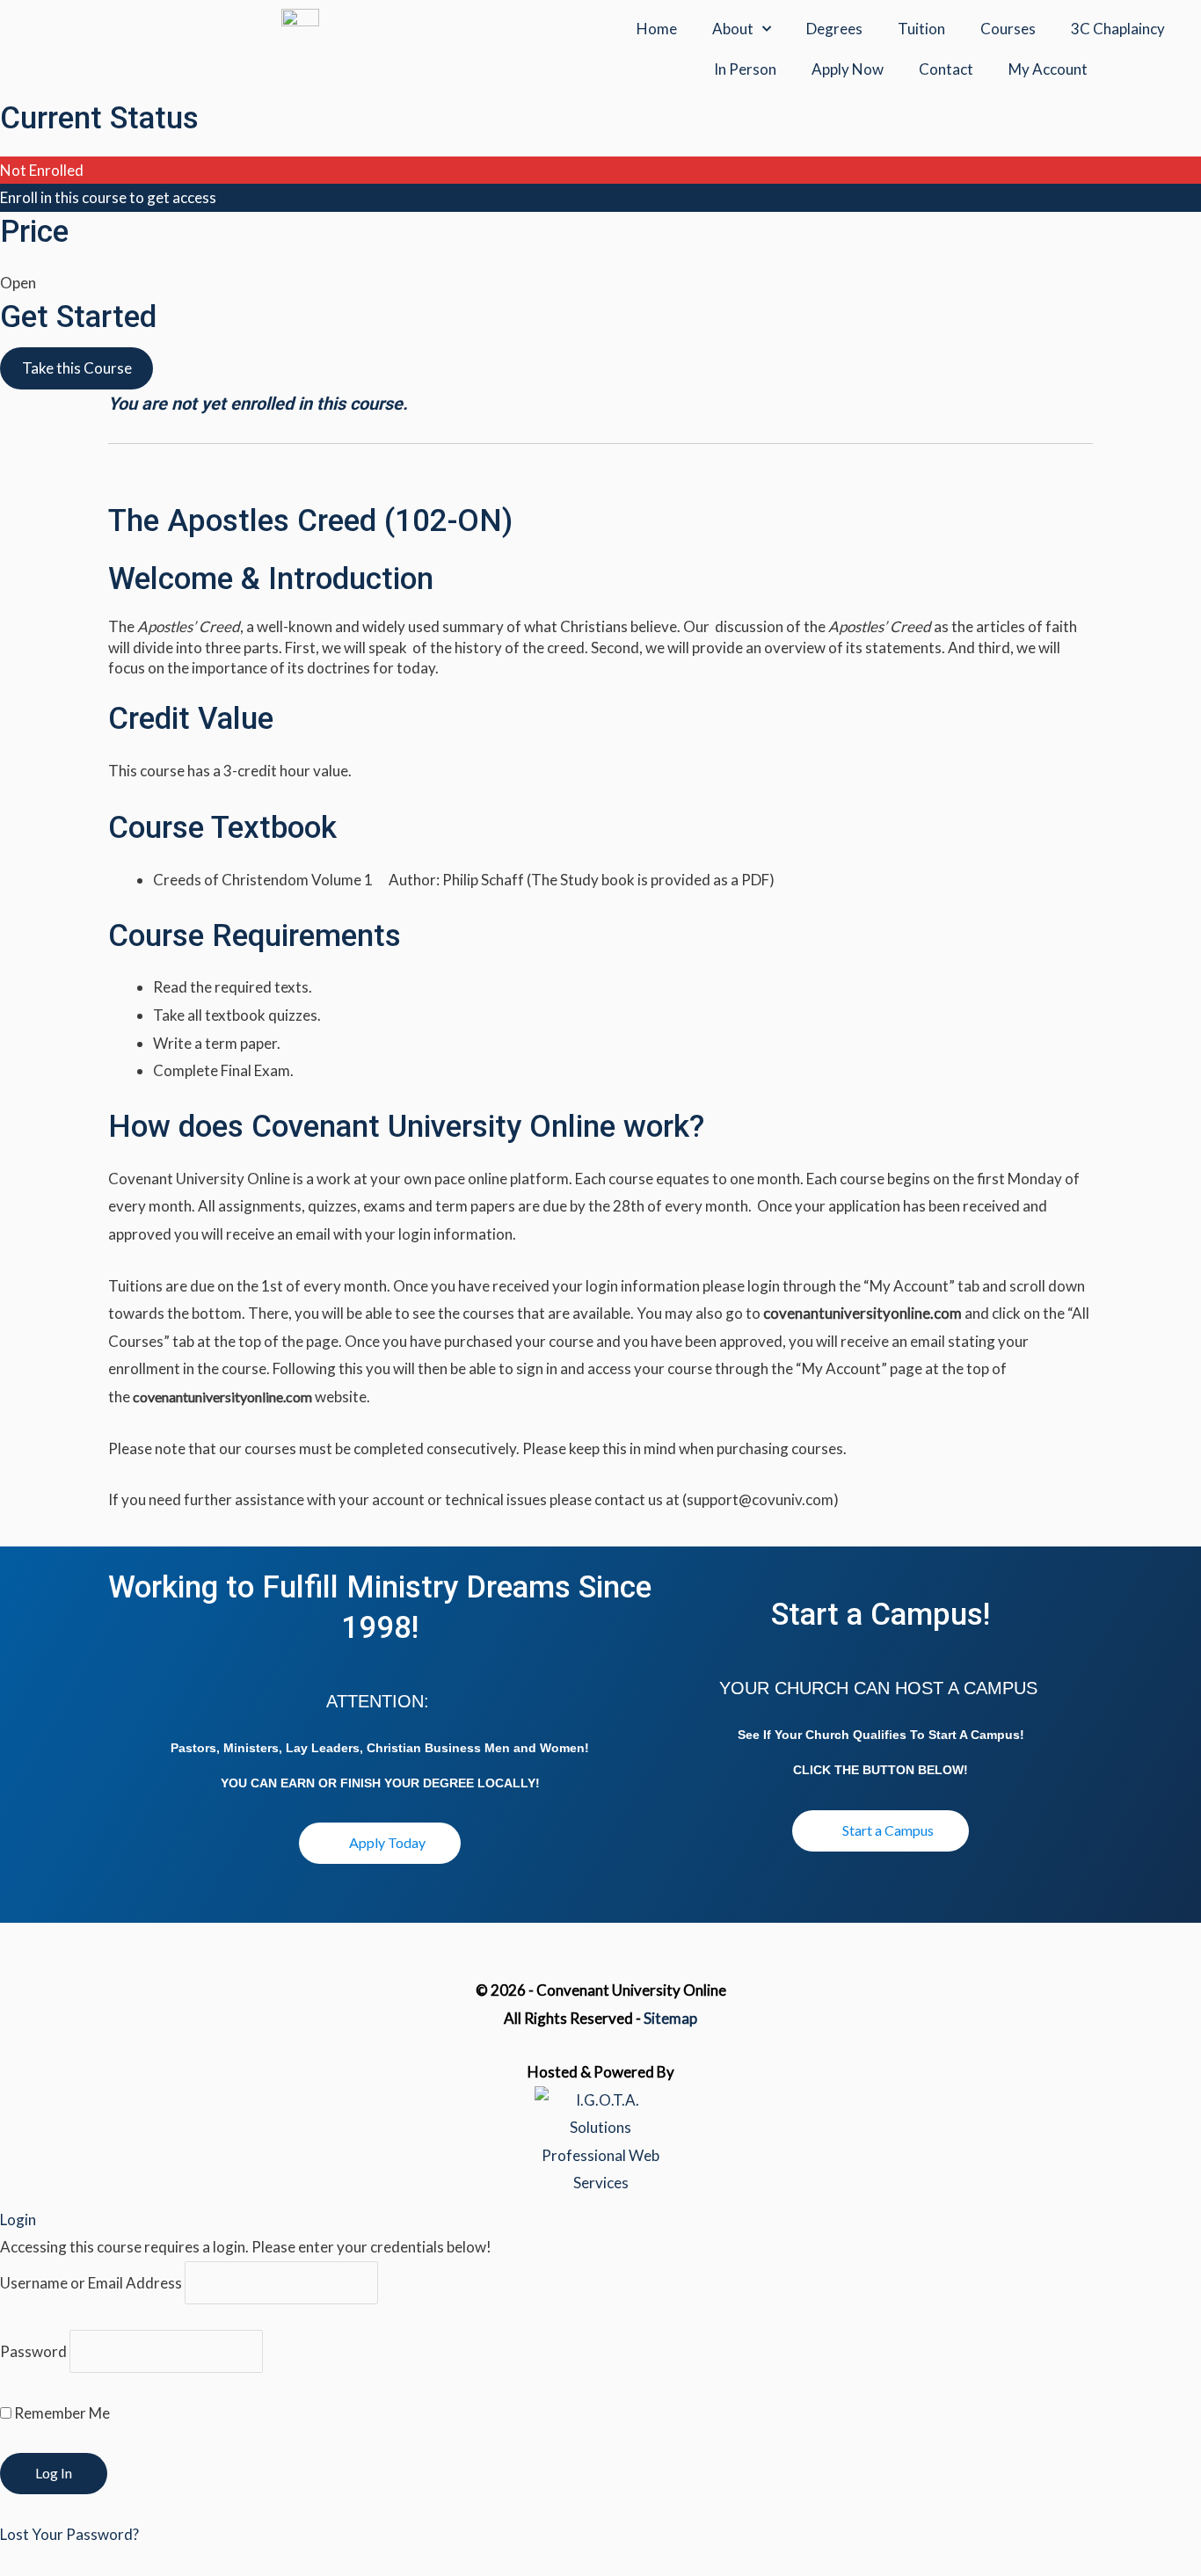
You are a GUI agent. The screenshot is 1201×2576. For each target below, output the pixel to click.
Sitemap (670, 2018)
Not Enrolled (42, 170)
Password (33, 2351)
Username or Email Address (91, 2283)
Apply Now (848, 69)
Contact (946, 69)
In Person (745, 69)
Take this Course (77, 368)
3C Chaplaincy (1118, 29)
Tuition (921, 29)
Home (657, 29)
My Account (1048, 69)
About (733, 29)
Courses (1008, 29)
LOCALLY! (509, 1783)
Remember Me (61, 2413)
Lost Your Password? (69, 2534)
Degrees (834, 29)
